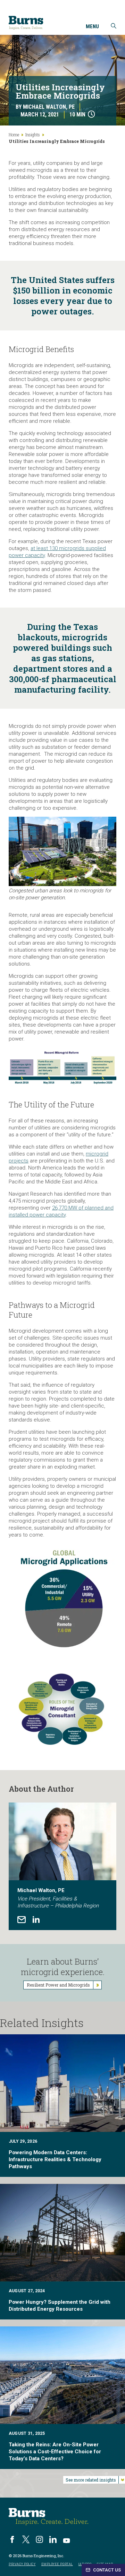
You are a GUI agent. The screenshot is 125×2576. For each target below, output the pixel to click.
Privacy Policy (22, 2564)
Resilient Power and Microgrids (58, 1985)
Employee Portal (57, 2564)
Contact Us (106, 2570)
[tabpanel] (62, 1866)
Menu (92, 27)
